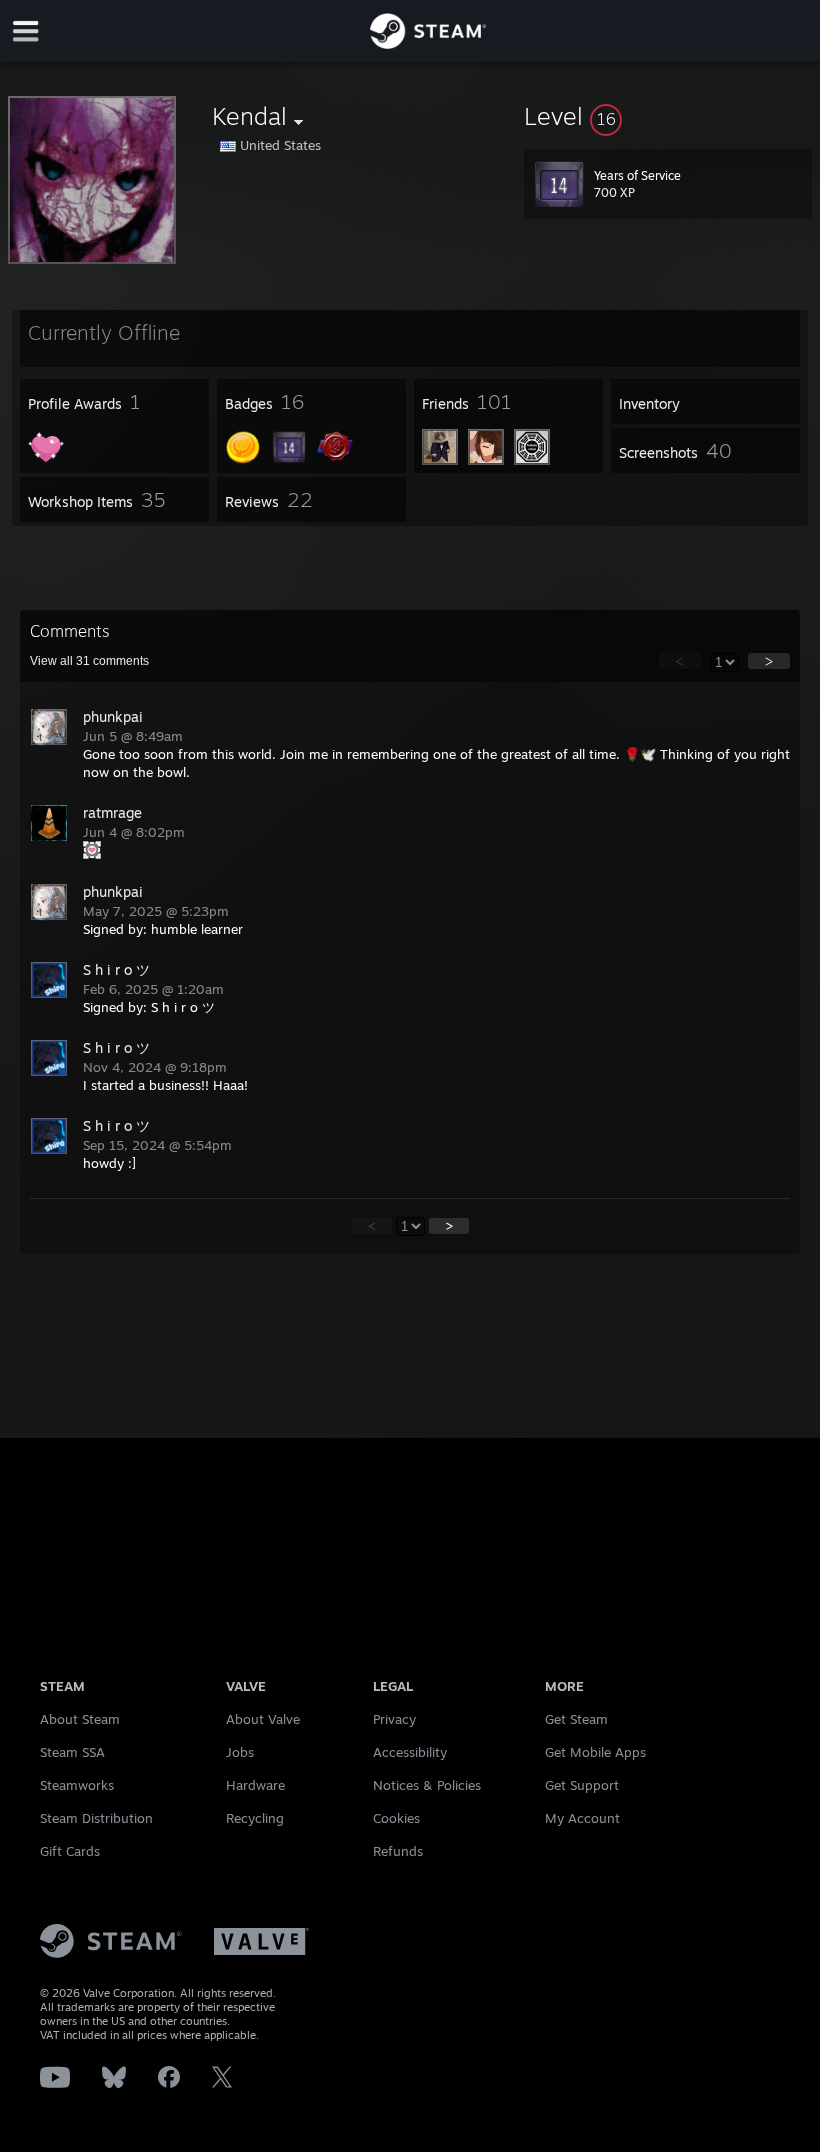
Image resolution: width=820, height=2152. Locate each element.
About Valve (263, 1719)
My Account (582, 1818)
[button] (668, 116)
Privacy (394, 1719)
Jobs (240, 1752)
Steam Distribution (96, 1818)
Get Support (582, 1785)
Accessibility (410, 1752)
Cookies (396, 1818)
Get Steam (576, 1719)
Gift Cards (70, 1851)
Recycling (255, 1818)
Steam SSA (72, 1752)
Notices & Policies (427, 1785)
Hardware (255, 1785)
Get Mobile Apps (595, 1752)
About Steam (80, 1719)
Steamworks (77, 1785)
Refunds (398, 1851)
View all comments (89, 661)
